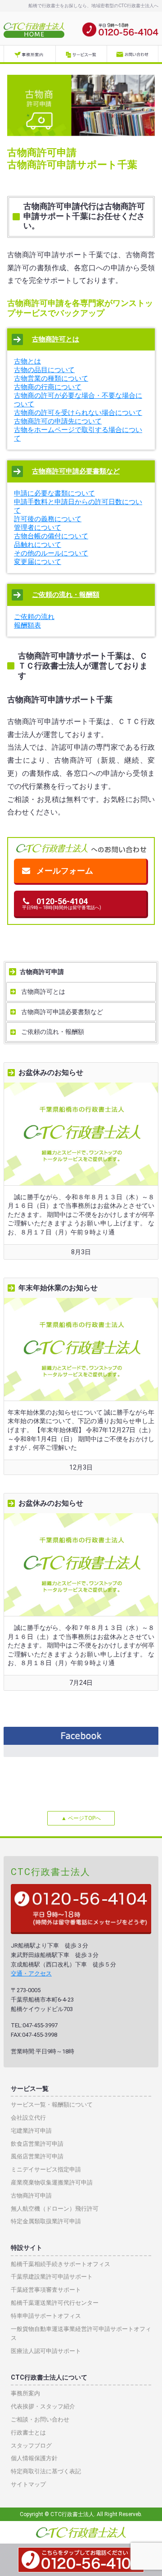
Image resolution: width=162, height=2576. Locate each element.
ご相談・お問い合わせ (40, 2419)
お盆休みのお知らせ (51, 1072)
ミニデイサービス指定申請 (46, 2169)
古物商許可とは (56, 339)
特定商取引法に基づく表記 (46, 2471)
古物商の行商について (48, 387)
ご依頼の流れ (34, 617)
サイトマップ (28, 2484)
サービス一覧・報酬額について (52, 2105)
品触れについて (38, 545)
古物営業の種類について (51, 378)
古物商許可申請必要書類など (76, 471)
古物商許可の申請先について (58, 421)
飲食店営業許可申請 (37, 2144)
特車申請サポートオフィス (46, 2316)
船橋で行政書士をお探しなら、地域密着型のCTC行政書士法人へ (93, 6)
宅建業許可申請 (31, 2131)
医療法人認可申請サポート (46, 2351)
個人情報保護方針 (34, 2458)
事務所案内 (25, 2393)
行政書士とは (28, 2433)
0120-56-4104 (62, 903)
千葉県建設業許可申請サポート (52, 2277)
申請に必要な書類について (54, 493)
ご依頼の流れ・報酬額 (66, 595)
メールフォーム (65, 871)
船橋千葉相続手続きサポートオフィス (61, 2264)
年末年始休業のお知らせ (58, 1288)
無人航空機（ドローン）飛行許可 (55, 2209)
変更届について (38, 562)
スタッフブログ (31, 2446)
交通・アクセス (31, 1973)
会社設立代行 (28, 2118)
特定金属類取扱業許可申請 (46, 2221)
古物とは (27, 361)
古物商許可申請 (42, 972)
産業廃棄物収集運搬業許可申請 (52, 2182)
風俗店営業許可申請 (37, 2156)
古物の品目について (44, 370)
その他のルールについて (51, 553)
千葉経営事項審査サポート (46, 2290)
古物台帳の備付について (51, 536)
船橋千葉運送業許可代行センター (55, 2303)
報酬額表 (27, 625)
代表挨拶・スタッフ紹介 (43, 2406)
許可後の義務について (48, 519)
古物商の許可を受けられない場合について (78, 413)
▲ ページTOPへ (81, 1818)
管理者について (38, 528)
